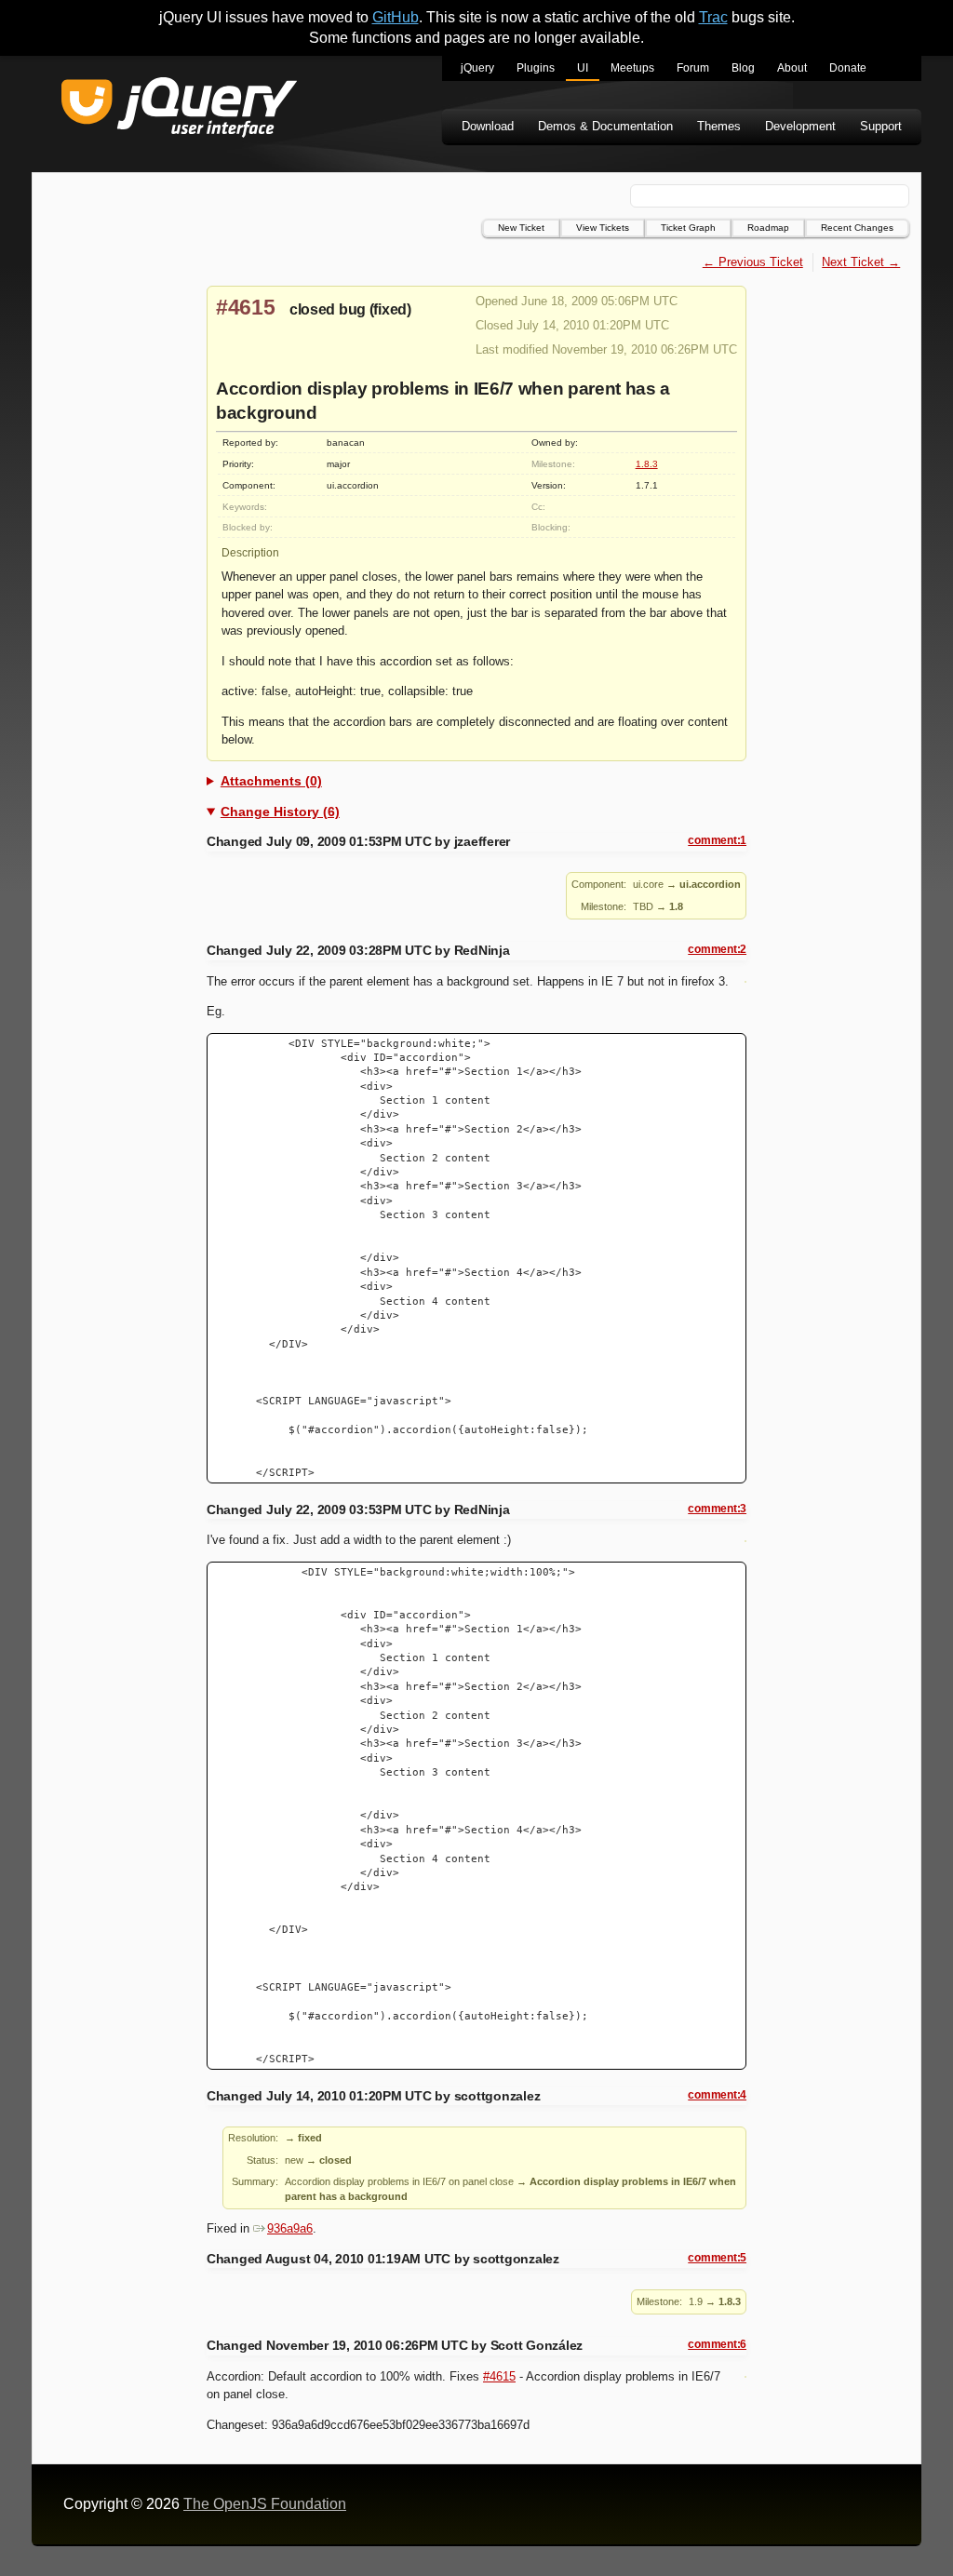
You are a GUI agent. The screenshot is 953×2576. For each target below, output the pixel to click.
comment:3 (717, 1509)
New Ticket (521, 228)
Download (488, 126)
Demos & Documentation (605, 126)
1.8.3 (647, 464)
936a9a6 (290, 2228)
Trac (713, 17)
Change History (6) (280, 812)
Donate (848, 68)
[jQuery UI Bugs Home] (179, 110)
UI (583, 68)
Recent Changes (857, 228)
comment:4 (717, 2095)
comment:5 (717, 2258)
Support (881, 126)
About (792, 68)
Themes (719, 126)
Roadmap (768, 228)
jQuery (477, 68)
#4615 (246, 307)
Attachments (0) (271, 781)
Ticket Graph (688, 228)
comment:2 (717, 949)
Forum (693, 68)
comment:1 (717, 840)
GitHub (396, 17)
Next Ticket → (861, 262)
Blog (743, 68)
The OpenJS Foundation (265, 2504)
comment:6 (717, 2344)
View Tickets (603, 228)
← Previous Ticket (753, 262)
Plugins (536, 68)
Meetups (632, 68)
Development (800, 126)
